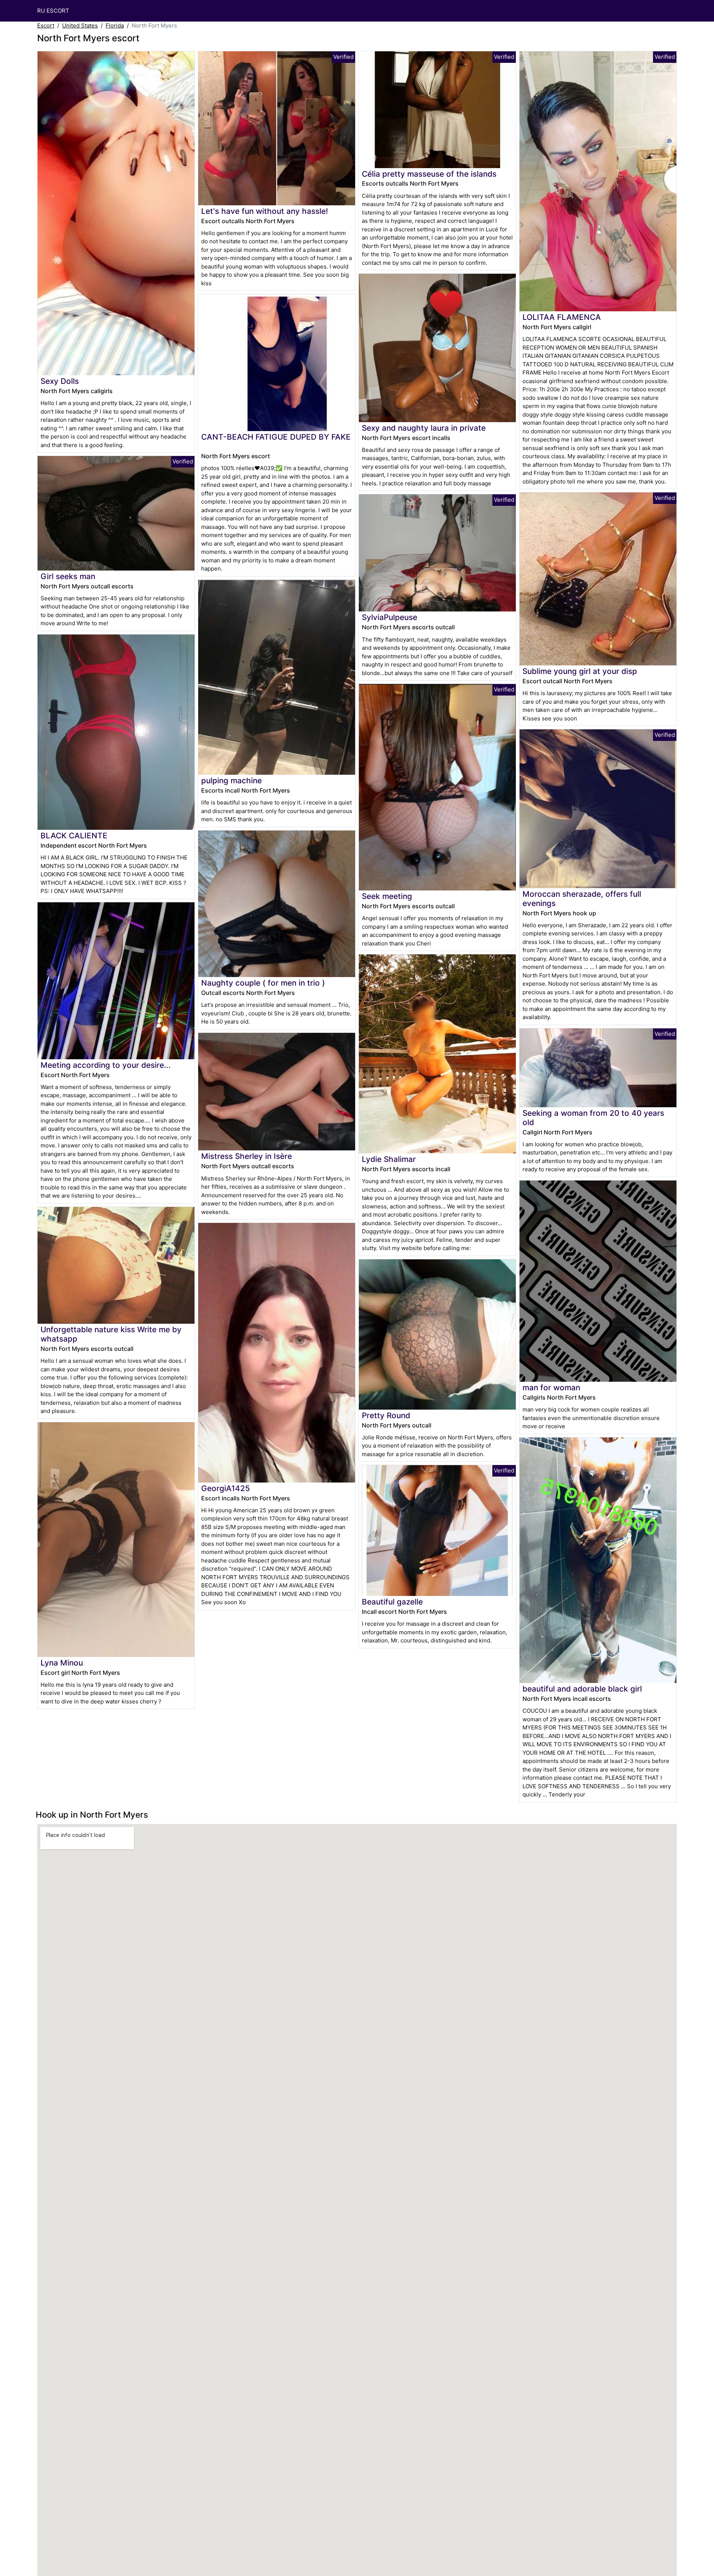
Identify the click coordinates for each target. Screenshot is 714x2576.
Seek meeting (387, 896)
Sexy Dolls (60, 381)
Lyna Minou (62, 1663)
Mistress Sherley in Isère (247, 1156)
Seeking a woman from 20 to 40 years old (593, 1118)
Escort (46, 25)
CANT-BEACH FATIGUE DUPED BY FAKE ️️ (276, 437)
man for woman (551, 1387)
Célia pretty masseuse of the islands (429, 174)
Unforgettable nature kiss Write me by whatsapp (111, 1334)
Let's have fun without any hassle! (265, 211)
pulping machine (231, 780)
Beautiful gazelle (392, 1602)
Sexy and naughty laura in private (424, 428)
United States (80, 25)
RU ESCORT (53, 11)
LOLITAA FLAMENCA (562, 317)
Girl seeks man (68, 576)
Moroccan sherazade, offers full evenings (582, 899)
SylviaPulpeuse (390, 617)
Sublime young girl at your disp (580, 671)
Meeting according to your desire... (106, 1065)
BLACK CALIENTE (74, 836)
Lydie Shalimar (389, 1159)
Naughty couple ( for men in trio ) (263, 983)
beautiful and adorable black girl (582, 1689)
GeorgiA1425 (226, 1488)
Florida (115, 25)
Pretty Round (386, 1415)
